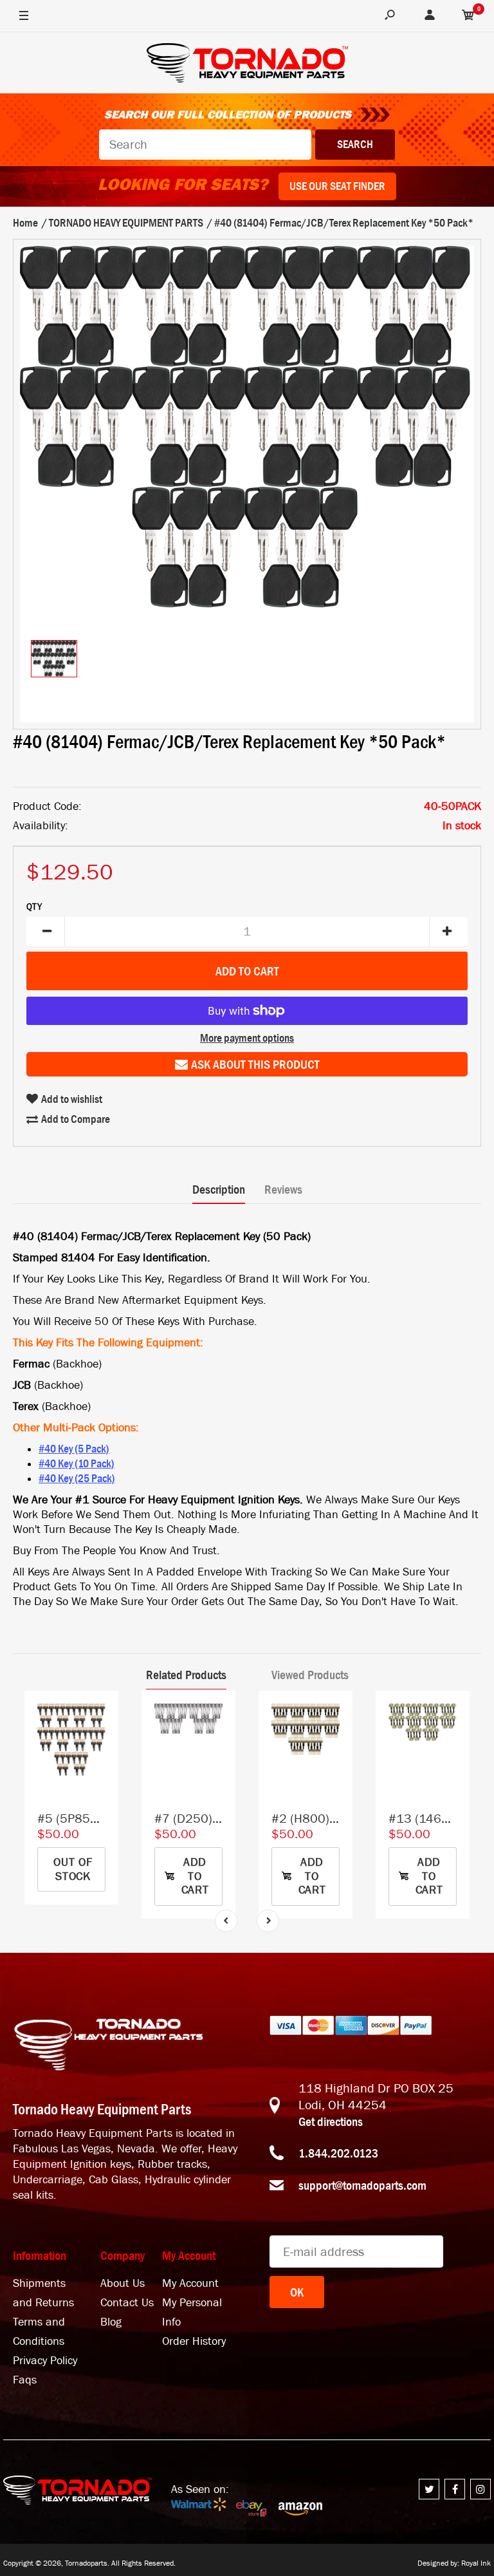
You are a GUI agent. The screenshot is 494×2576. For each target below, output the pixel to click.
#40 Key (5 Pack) (74, 1449)
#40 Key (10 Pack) (77, 1463)
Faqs (25, 2380)
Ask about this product (255, 1064)
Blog (111, 2322)
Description (219, 1189)
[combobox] (205, 145)
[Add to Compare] (103, 1713)
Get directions (331, 2121)
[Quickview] (102, 1765)
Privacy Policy (45, 2361)
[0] (468, 16)
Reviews (283, 1189)
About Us (123, 2283)
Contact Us (127, 2303)
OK (297, 2292)
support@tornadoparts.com (362, 2185)
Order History (194, 2341)
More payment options (247, 1038)
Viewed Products (310, 1675)
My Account (190, 2283)
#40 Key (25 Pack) (77, 1478)
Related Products (186, 1675)
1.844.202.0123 (338, 2153)
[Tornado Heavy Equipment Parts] (247, 65)
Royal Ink (476, 2563)
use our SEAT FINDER (337, 186)
